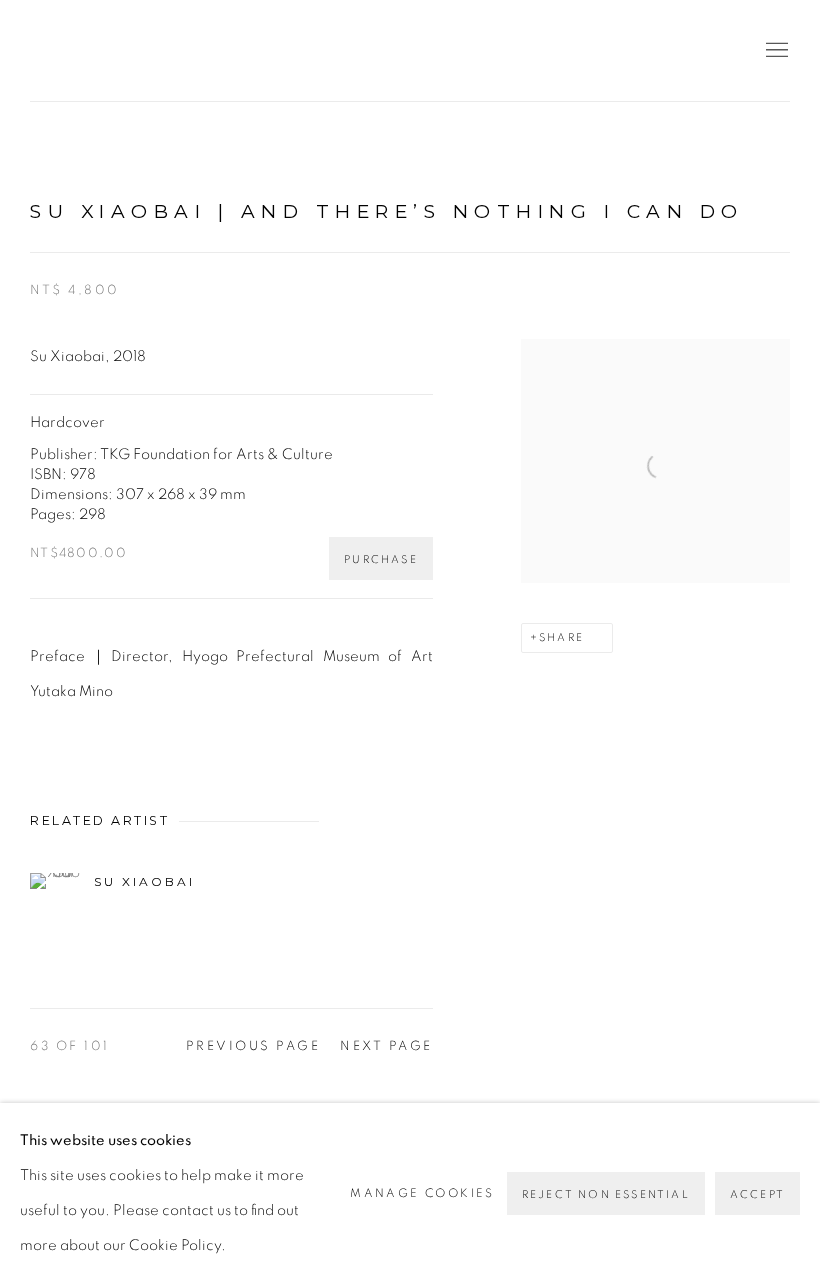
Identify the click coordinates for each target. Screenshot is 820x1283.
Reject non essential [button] (606, 1194)
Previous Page (253, 1046)
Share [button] (561, 637)
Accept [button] (757, 1194)
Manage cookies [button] (422, 1193)
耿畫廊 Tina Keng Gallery (60, 50)
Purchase (381, 559)
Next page (386, 1046)
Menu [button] (775, 51)
